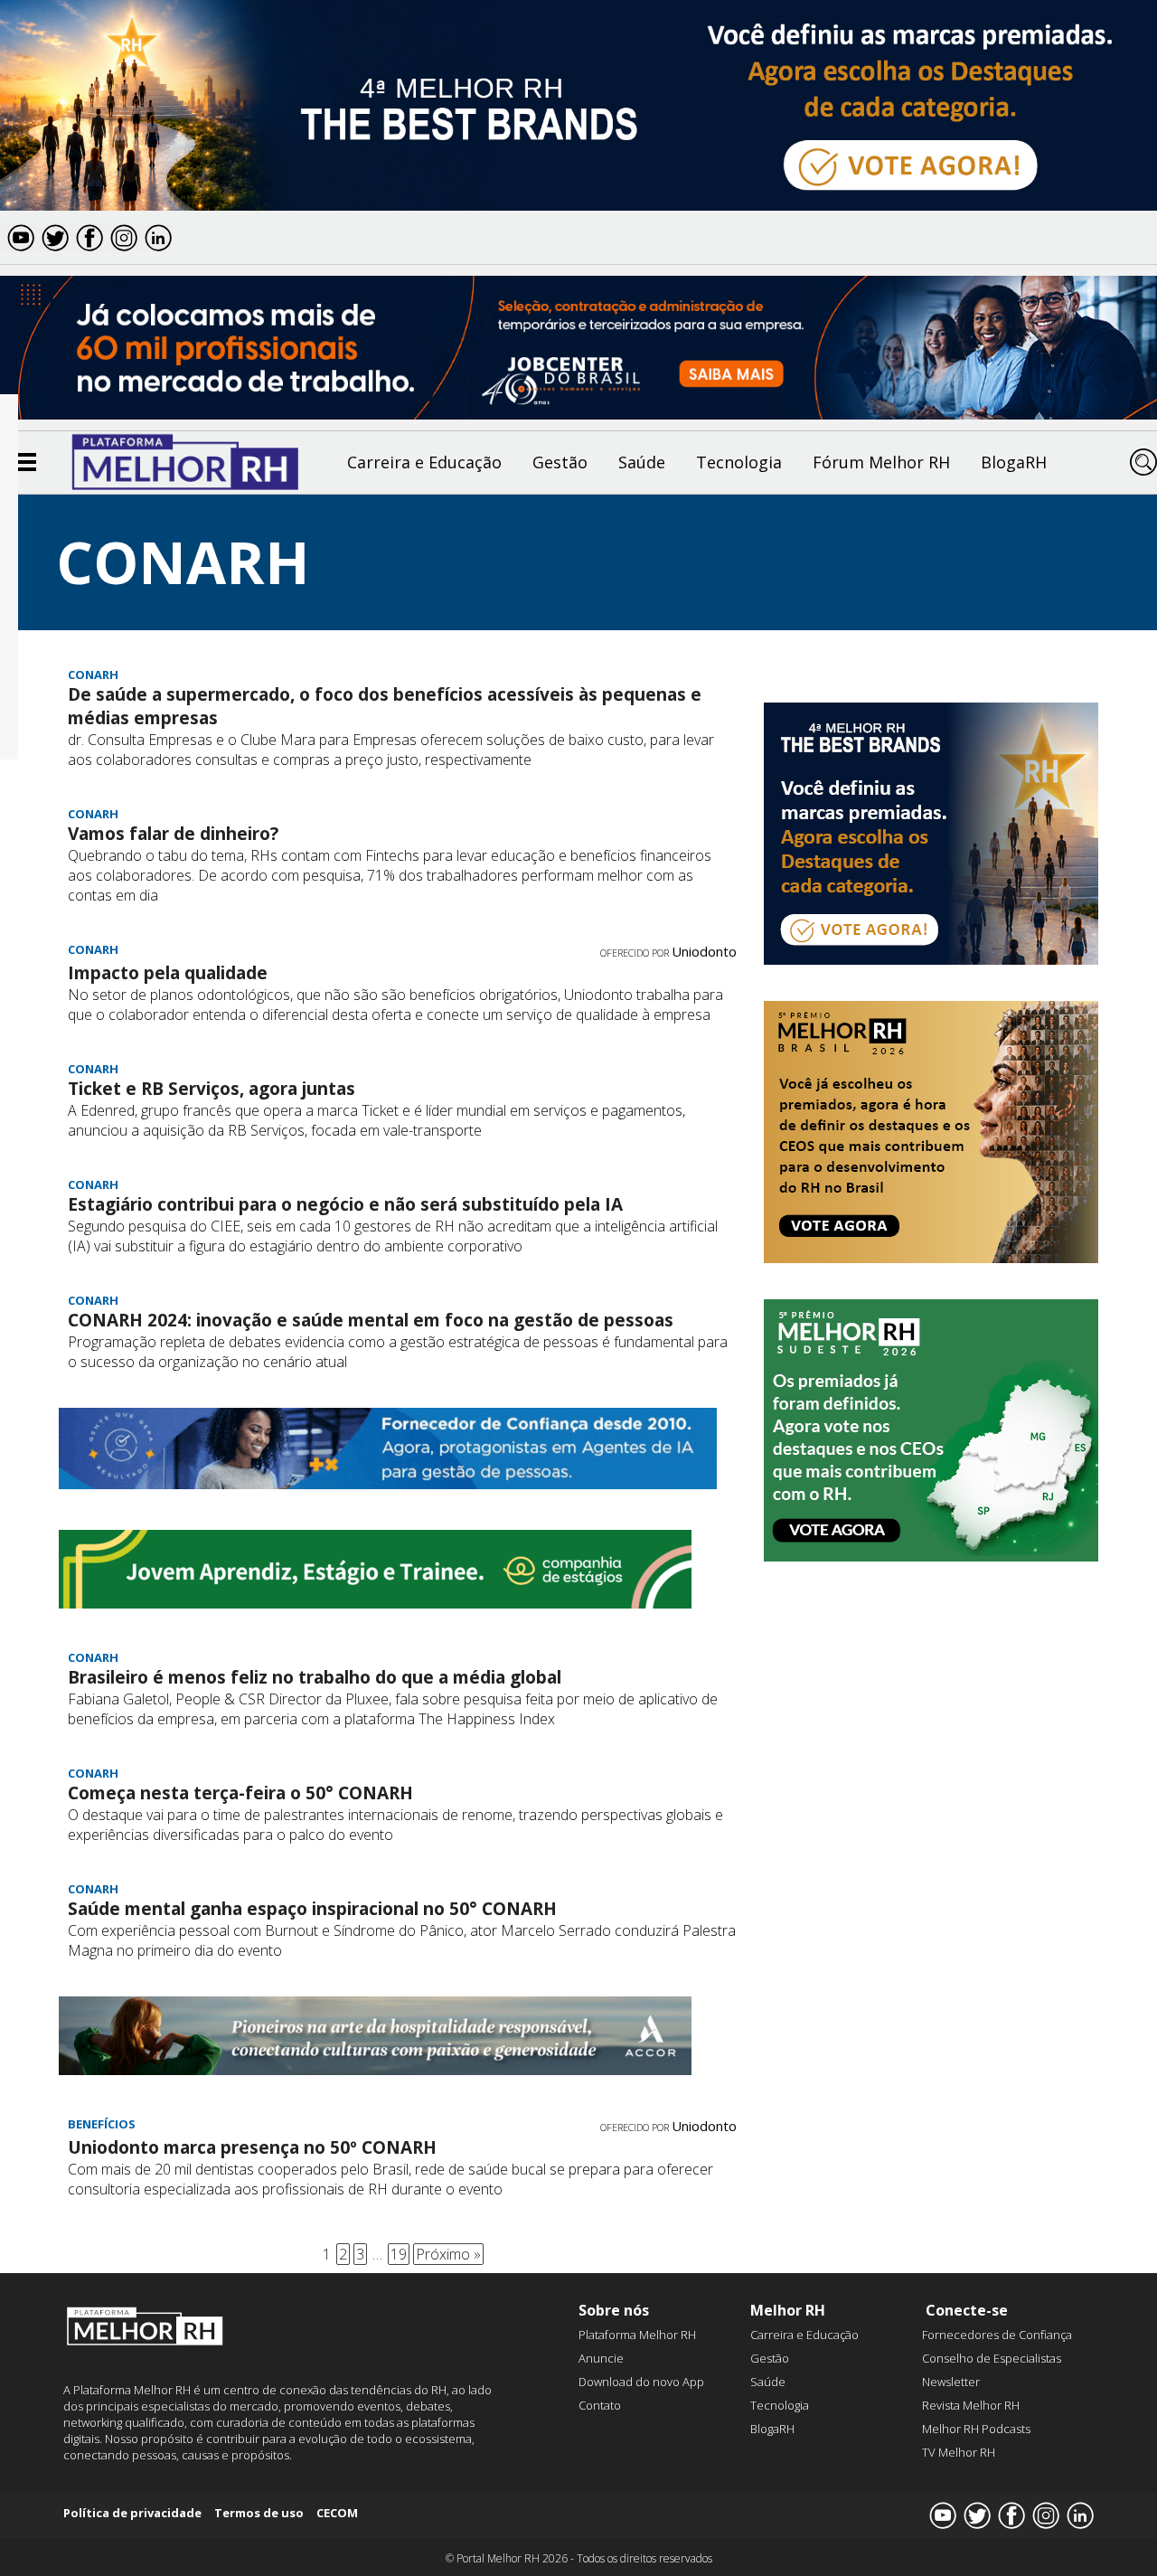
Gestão (560, 462)
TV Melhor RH (959, 2452)
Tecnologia (739, 462)
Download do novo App (641, 2382)
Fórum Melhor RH (881, 462)
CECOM (337, 2513)
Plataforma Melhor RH (637, 2335)
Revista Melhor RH (971, 2405)
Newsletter (951, 2382)
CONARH (93, 675)
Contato (600, 2405)
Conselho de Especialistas (992, 2358)
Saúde (642, 462)
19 (399, 2254)
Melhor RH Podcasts (976, 2429)
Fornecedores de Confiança (997, 2335)
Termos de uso (259, 2513)
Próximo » (448, 2254)
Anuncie (601, 2358)
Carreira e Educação (424, 462)
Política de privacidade (132, 2513)
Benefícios (102, 2124)
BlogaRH (1014, 462)
